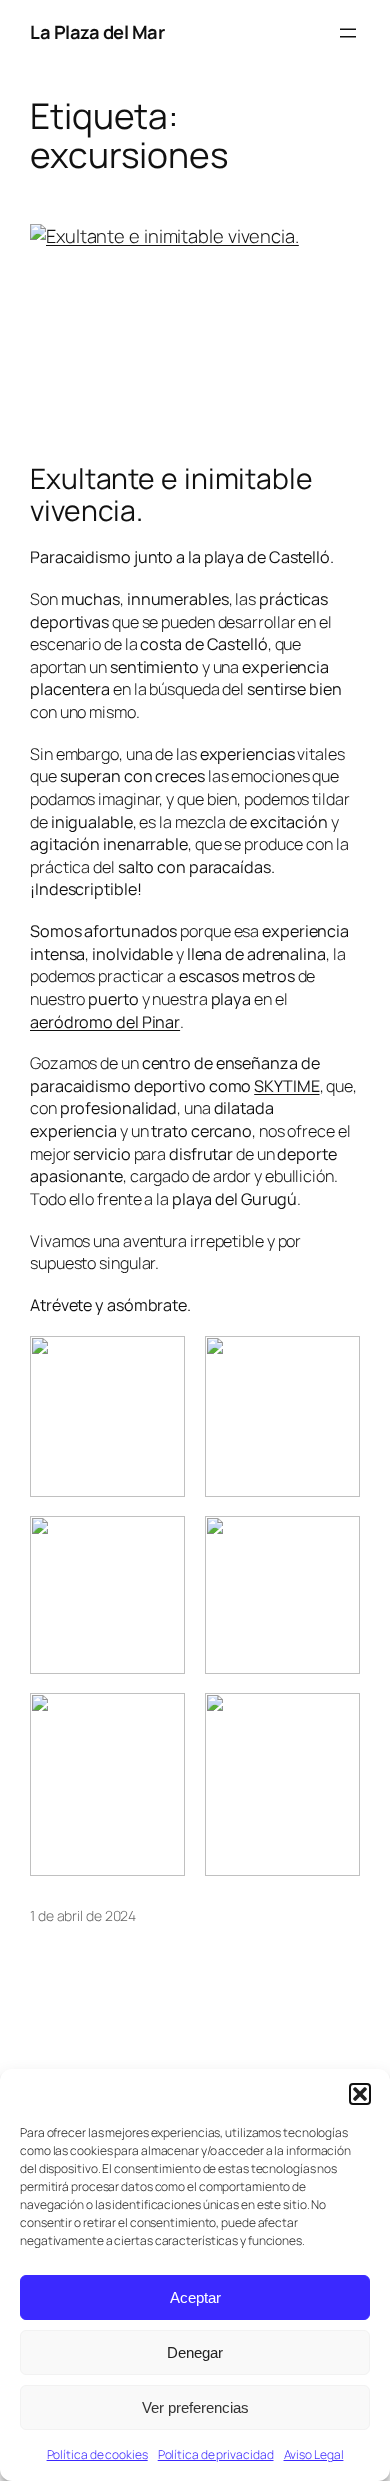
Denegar (195, 2352)
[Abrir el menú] (348, 33)
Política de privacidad (216, 2454)
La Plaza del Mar (97, 32)
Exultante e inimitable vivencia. (171, 495)
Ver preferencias (195, 2407)
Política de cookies (97, 2454)
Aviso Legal (314, 2454)
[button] (360, 2094)
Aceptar (195, 2297)
